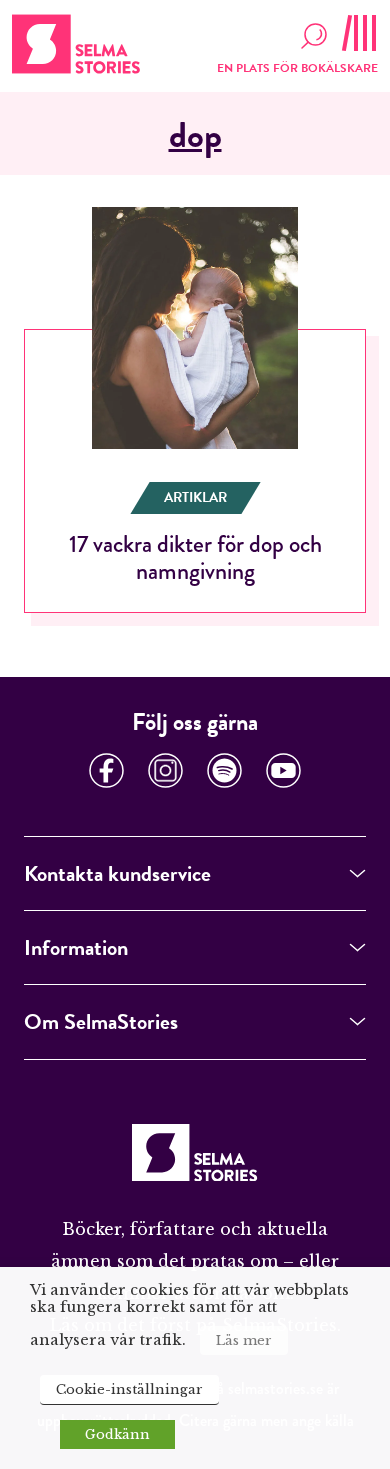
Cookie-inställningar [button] (129, 1389)
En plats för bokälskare (297, 68)
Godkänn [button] (117, 1434)
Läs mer (244, 1340)
